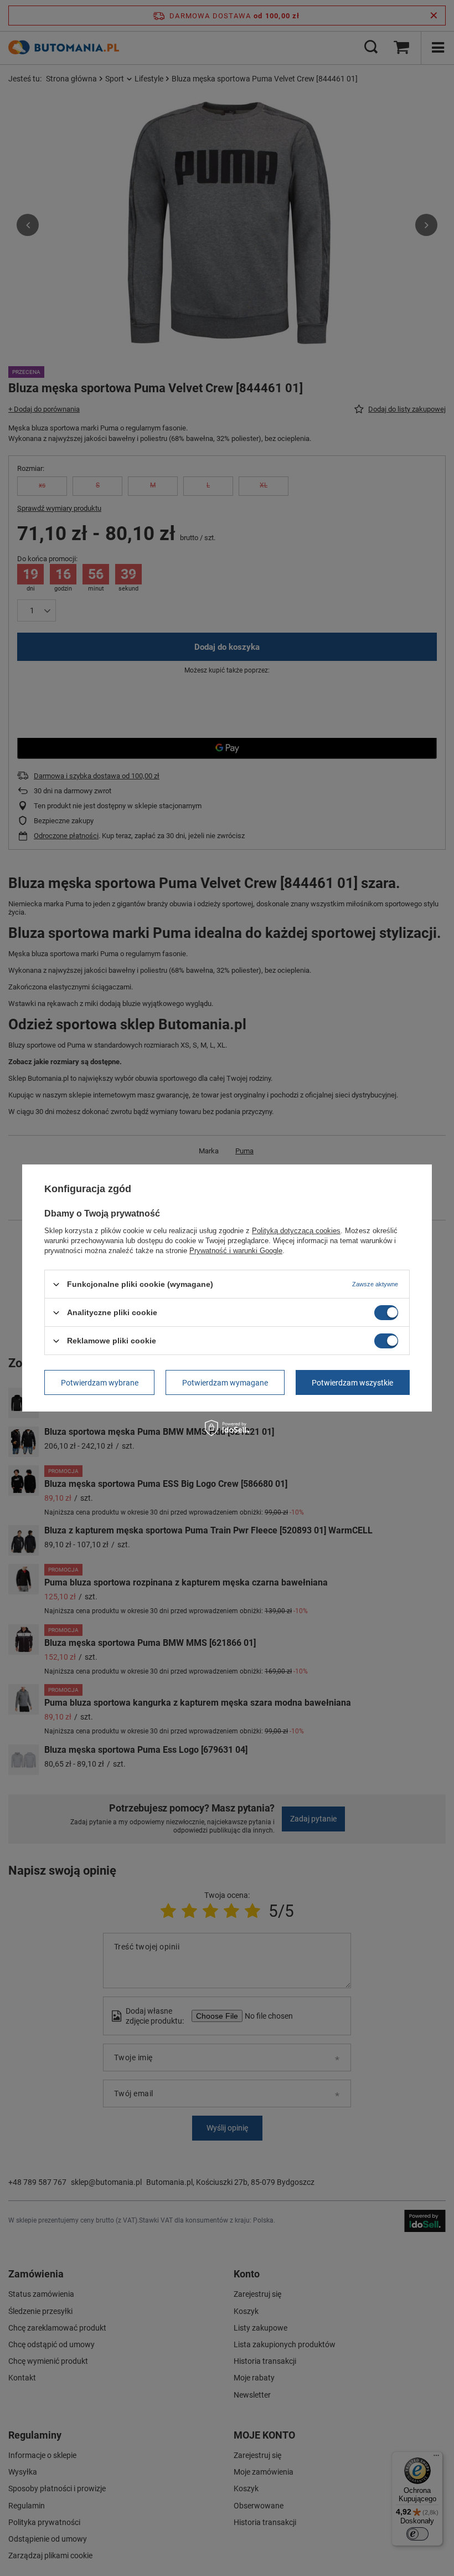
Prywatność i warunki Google (236, 1251)
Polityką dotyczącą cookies (296, 1231)
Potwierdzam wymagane (225, 1382)
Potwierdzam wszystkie (352, 1382)
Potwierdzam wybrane (100, 1382)
